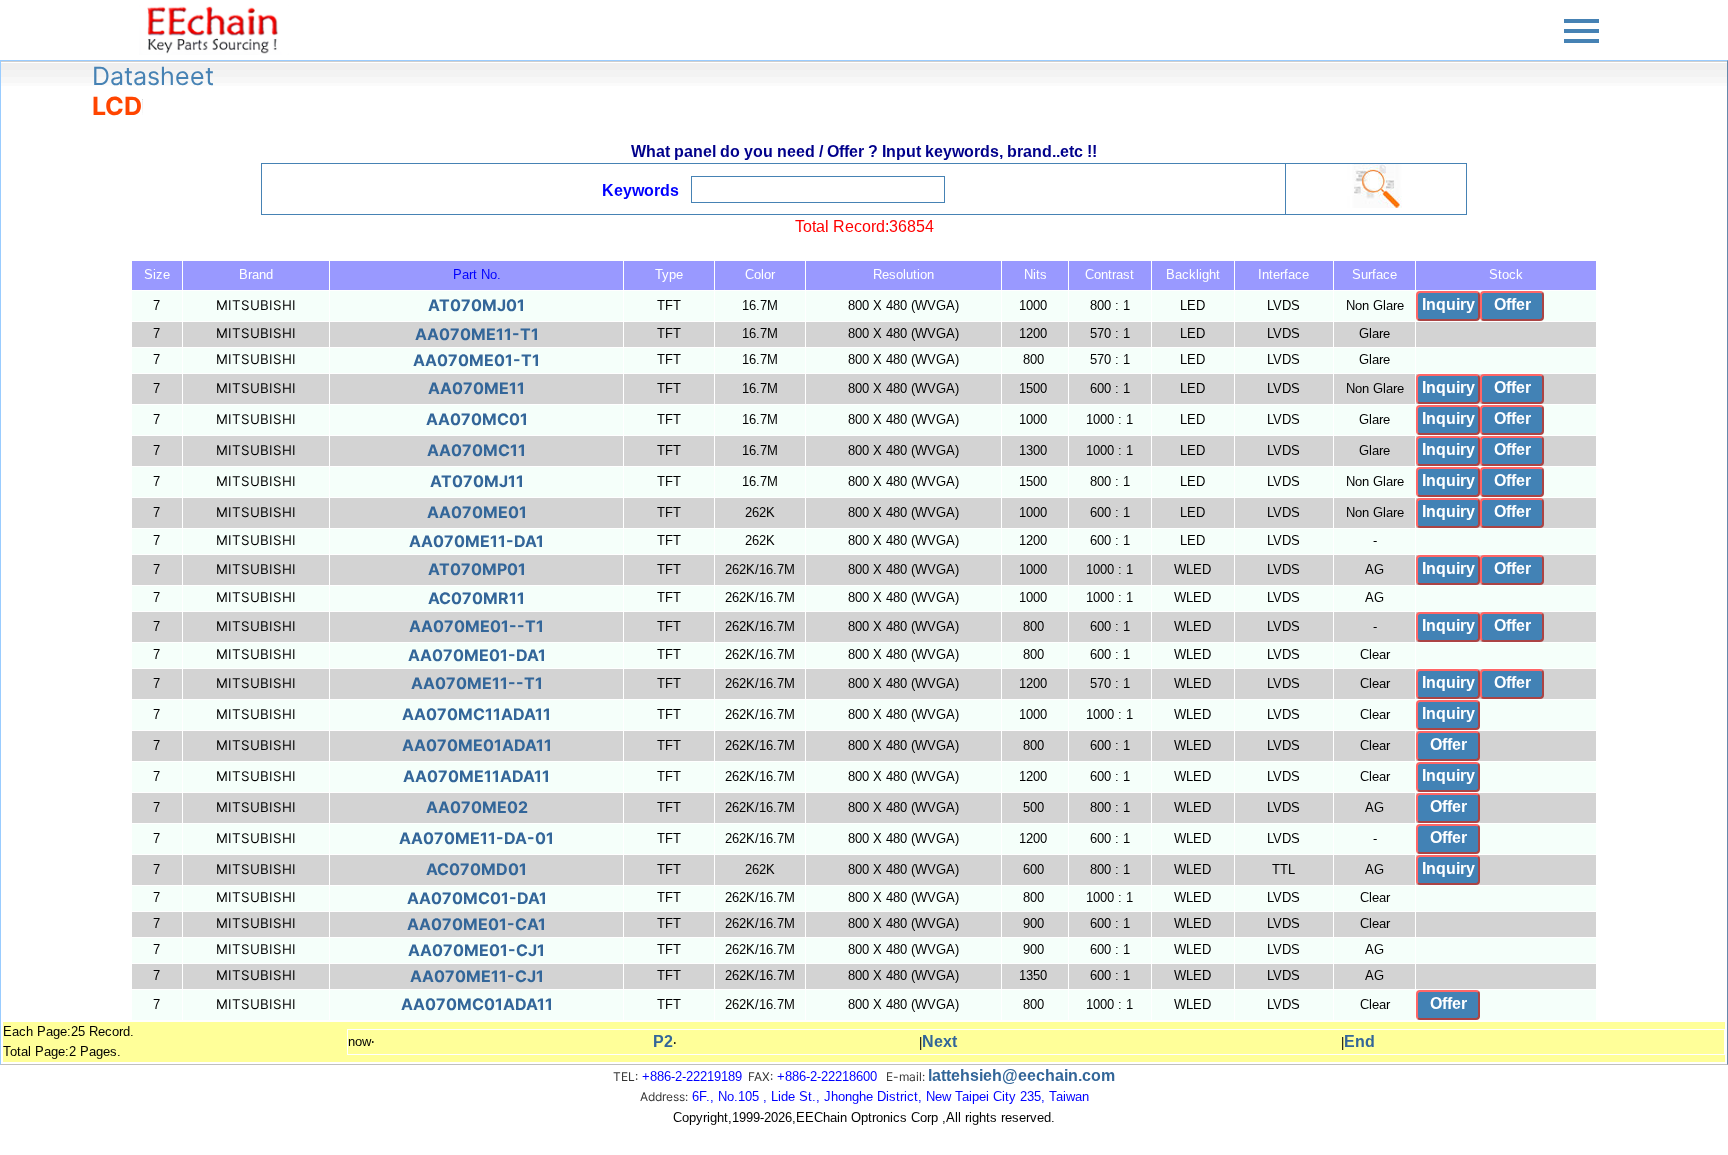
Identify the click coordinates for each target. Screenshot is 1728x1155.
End (1359, 1041)
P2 (663, 1041)
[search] (1376, 186)
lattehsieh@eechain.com (1021, 1075)
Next (939, 1041)
